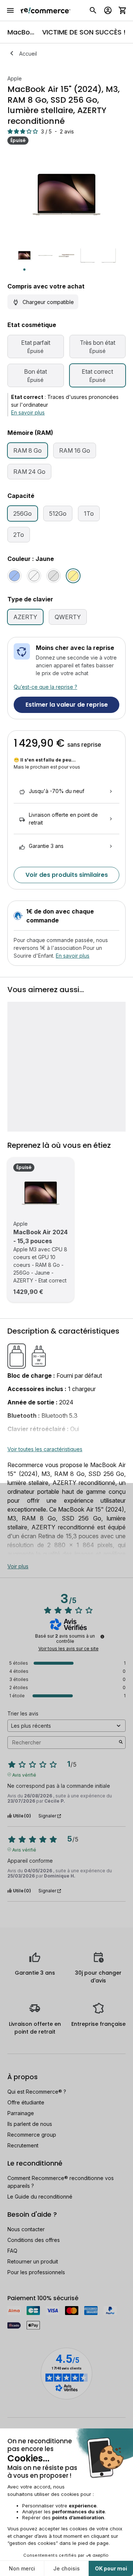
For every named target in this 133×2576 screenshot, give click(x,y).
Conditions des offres (34, 2240)
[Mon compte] (108, 10)
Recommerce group (32, 2135)
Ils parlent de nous (30, 2124)
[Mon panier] (123, 10)
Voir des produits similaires (67, 875)
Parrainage (21, 2113)
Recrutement (23, 2145)
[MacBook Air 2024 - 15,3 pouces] (41, 1193)
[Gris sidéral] (54, 576)
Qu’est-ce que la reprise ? (45, 687)
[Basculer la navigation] (10, 10)
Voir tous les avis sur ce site (69, 1649)
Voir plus (18, 1566)
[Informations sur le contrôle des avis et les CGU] (102, 1637)
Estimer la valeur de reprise (67, 705)
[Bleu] (14, 576)
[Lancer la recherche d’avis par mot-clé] (121, 1743)
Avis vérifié (24, 1774)
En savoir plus (28, 412)
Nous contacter (26, 2229)
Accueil (28, 54)
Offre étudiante (26, 2102)
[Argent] (34, 576)
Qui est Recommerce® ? (37, 2092)
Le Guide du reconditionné (40, 2197)
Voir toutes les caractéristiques (45, 1449)
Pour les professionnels (36, 2272)
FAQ (12, 2251)
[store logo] (46, 10)
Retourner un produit (33, 2261)
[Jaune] (73, 576)
